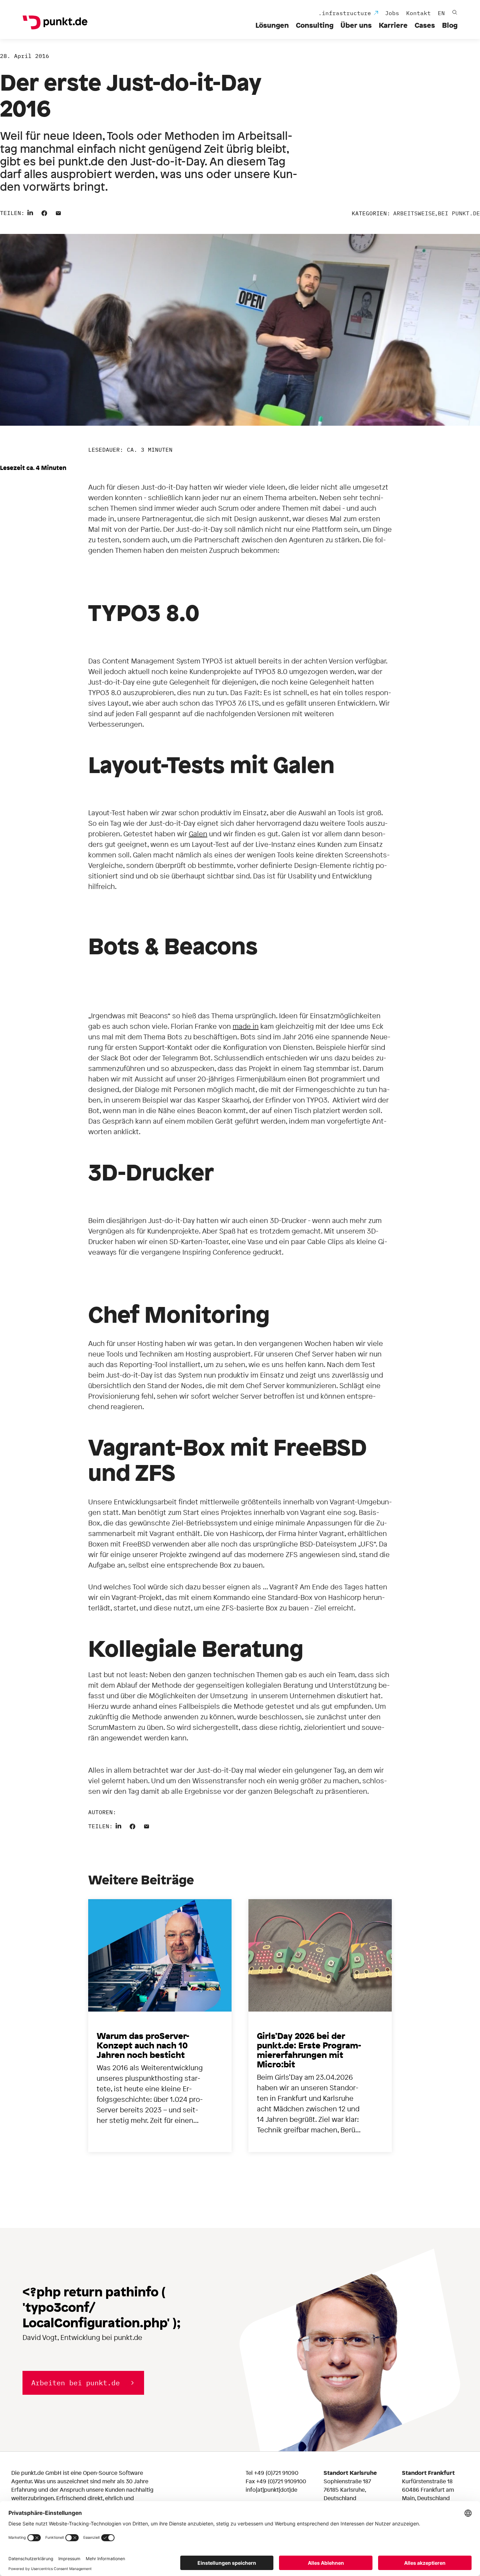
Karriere (393, 25)
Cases (425, 25)
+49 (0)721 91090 (276, 2473)
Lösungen (272, 25)
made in (246, 1026)
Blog (450, 25)
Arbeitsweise (414, 213)
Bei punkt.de (459, 213)
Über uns (356, 25)
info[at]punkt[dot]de (271, 2490)
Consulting (315, 25)
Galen (198, 834)
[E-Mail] (58, 212)
